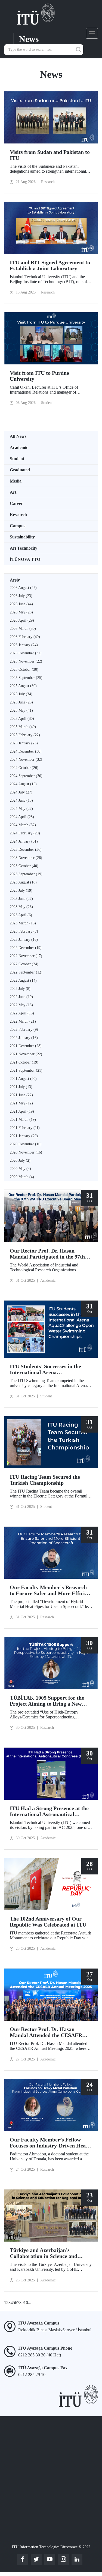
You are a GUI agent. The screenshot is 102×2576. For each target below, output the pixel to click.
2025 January (24, 743)
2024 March (23, 825)
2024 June (21, 800)
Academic (19, 447)
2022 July (20, 989)
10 (26, 2303)
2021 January (24, 1136)
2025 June (21, 702)
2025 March (23, 727)
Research (18, 515)
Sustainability (22, 537)
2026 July (21, 596)
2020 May (20, 1169)
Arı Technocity (24, 548)
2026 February (25, 637)
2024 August (23, 784)
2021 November (26, 1054)
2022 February (24, 1030)
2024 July (21, 792)
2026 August (23, 588)
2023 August (23, 882)
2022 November (26, 956)
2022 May (21, 1005)
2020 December (26, 1144)
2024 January (24, 841)
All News (18, 436)
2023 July (21, 890)
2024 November (26, 760)
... (30, 2303)
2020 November (26, 1152)
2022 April (22, 1013)
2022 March (23, 1021)
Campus (18, 526)
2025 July (21, 694)
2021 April (22, 1111)
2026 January (24, 645)
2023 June (21, 899)
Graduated (20, 470)
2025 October (24, 670)
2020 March (22, 1177)
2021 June (21, 1095)
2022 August (23, 980)
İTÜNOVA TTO (25, 559)
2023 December (26, 850)
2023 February (24, 931)
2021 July (21, 1087)
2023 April (21, 915)
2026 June (21, 604)
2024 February (25, 833)
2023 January (24, 940)
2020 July (20, 1160)
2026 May (21, 612)
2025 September (26, 678)
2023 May (21, 907)
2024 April (22, 817)
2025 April (22, 719)
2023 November (26, 858)
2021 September (26, 1070)
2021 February (25, 1128)
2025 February (25, 735)
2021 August (23, 1079)
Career (16, 503)
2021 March (23, 1120)
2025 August (23, 686)
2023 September (26, 874)
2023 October (24, 866)
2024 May (21, 809)
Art (13, 492)
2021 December (26, 1046)
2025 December (26, 653)
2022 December (26, 948)
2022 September (26, 972)
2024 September (26, 776)
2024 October (24, 768)
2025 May (21, 710)
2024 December (26, 751)
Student (17, 459)
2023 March (23, 923)
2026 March (23, 629)
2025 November (26, 661)
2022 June (21, 997)
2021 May (21, 1103)
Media (16, 481)
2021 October (24, 1062)
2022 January (24, 1038)
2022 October (24, 964)
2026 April (22, 620)
